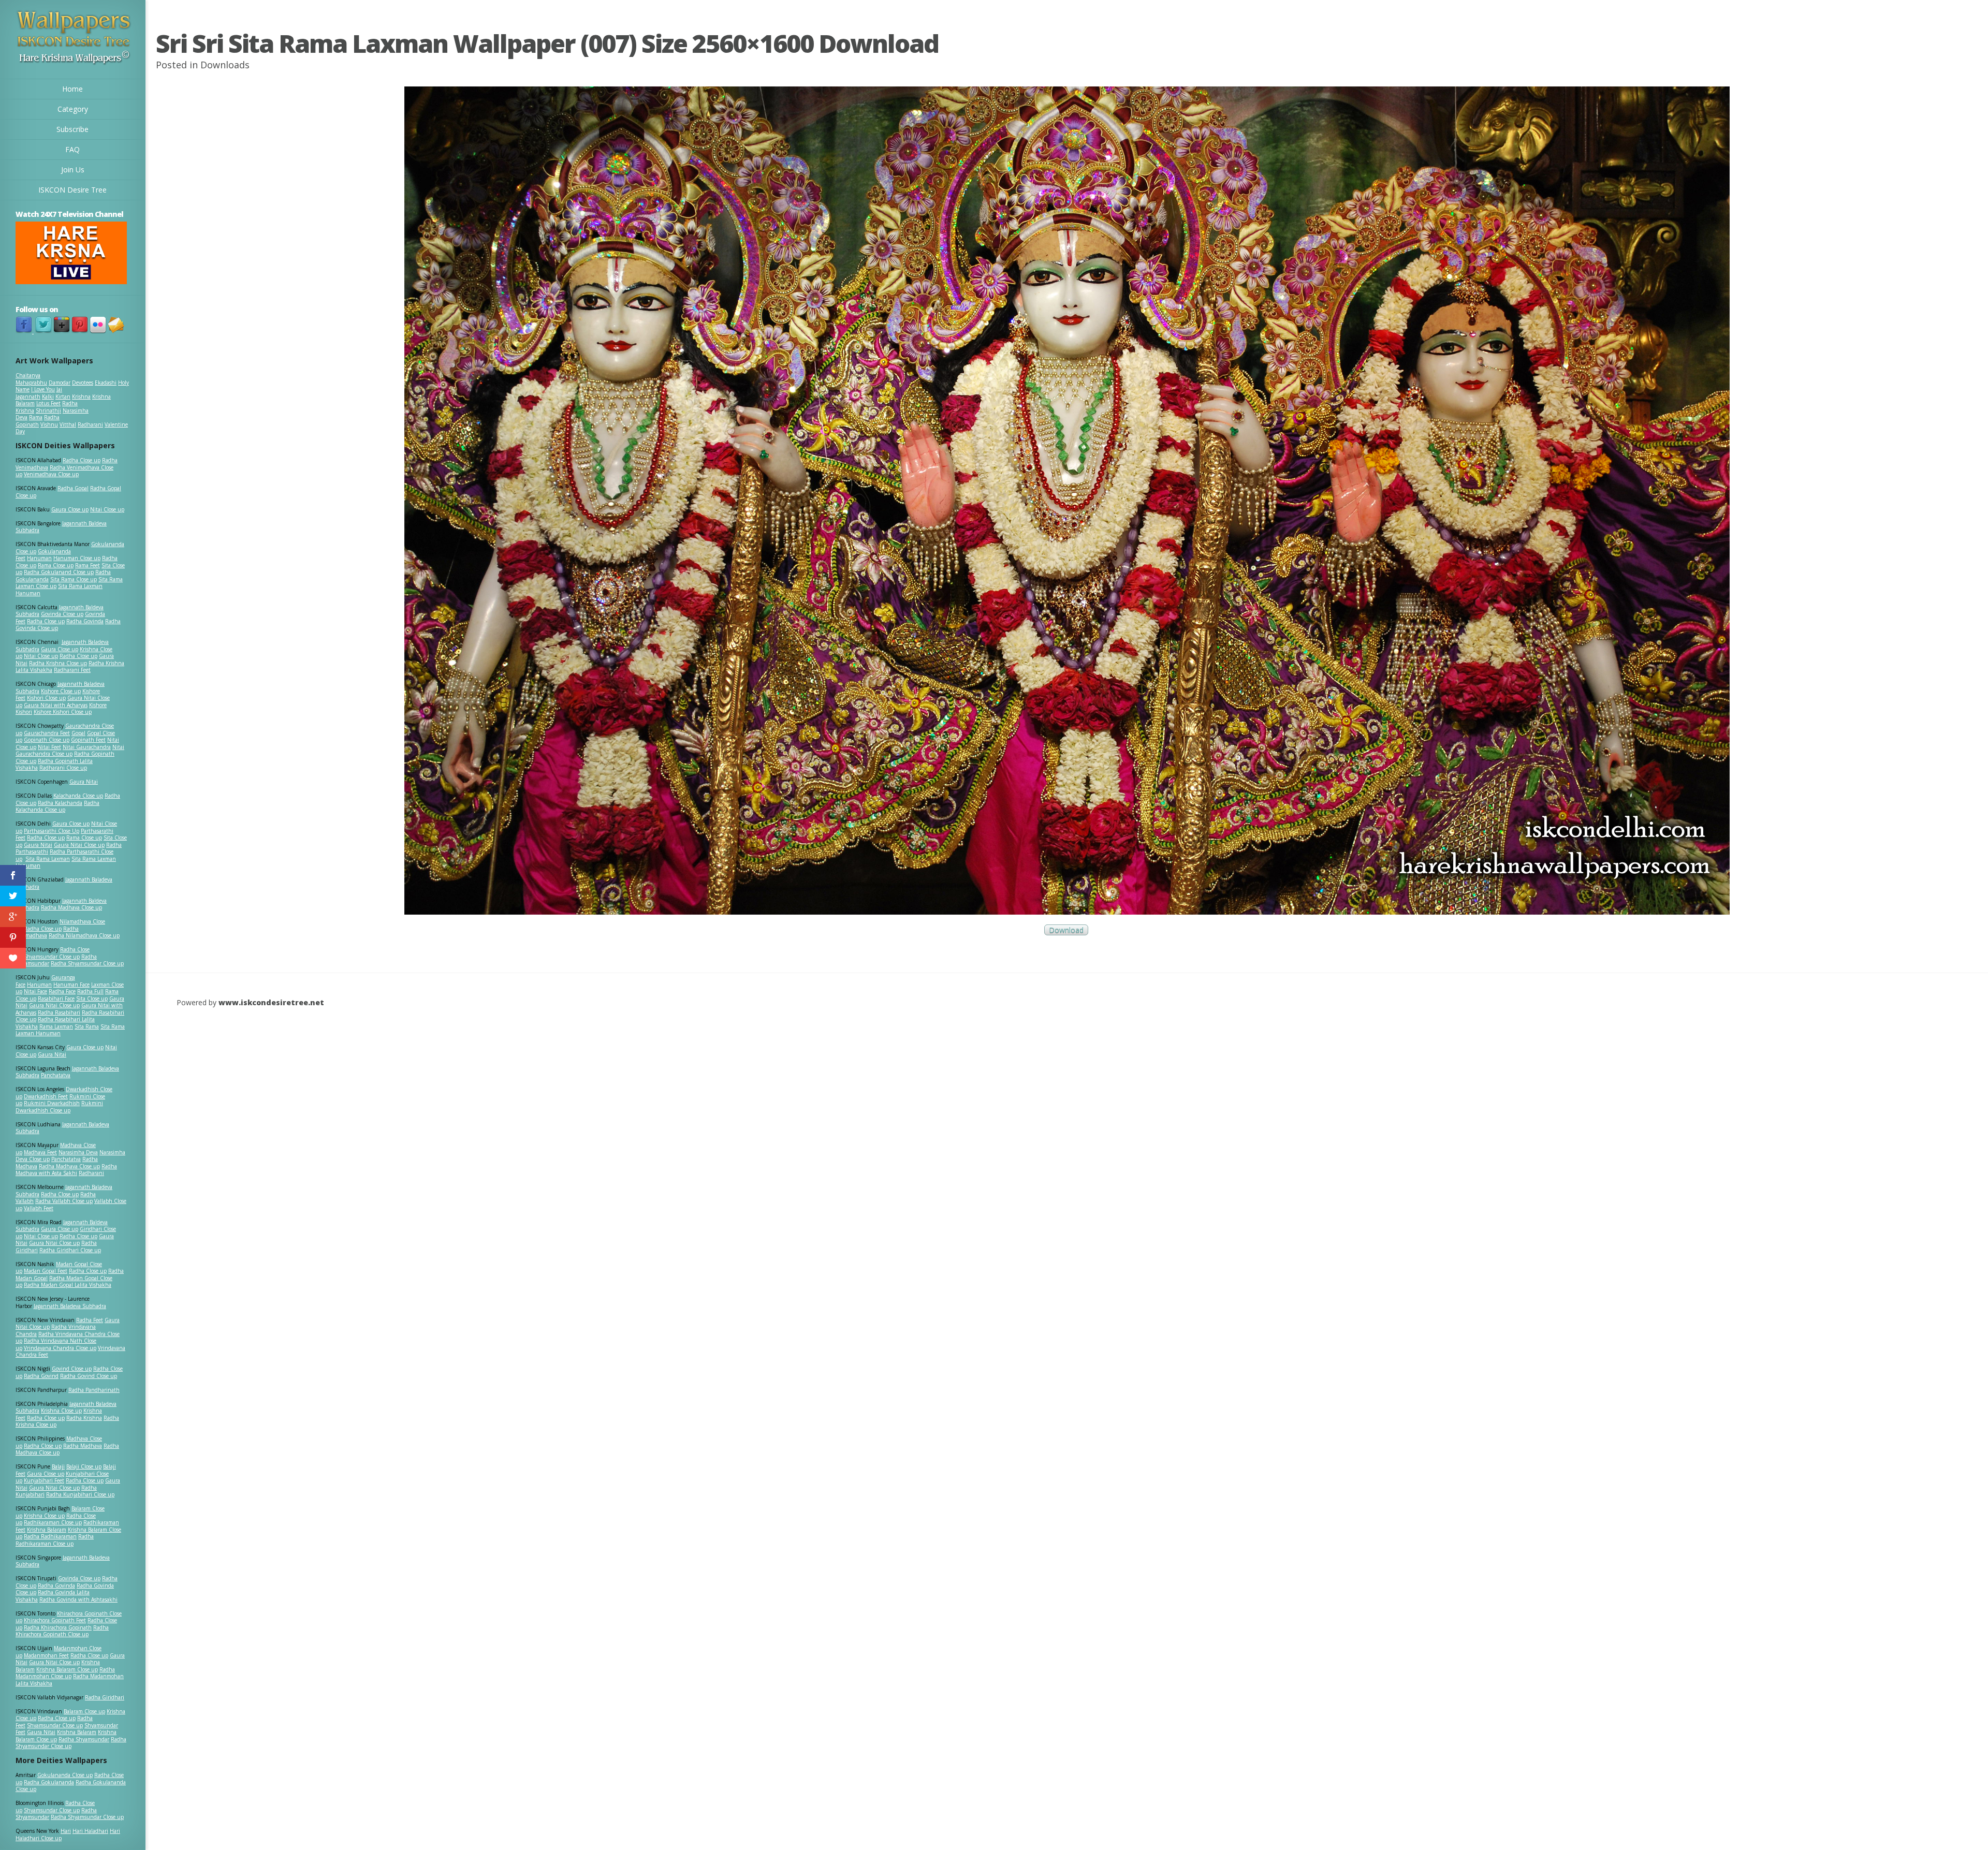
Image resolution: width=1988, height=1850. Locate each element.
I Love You (43, 389)
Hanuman (39, 558)
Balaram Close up (84, 1711)
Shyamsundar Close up (52, 957)
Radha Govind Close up (89, 1376)
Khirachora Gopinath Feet (55, 1620)
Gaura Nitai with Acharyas (56, 705)
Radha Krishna (84, 1418)
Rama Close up (56, 565)
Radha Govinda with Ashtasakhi (78, 1599)
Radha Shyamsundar (84, 1739)
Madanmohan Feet (46, 1655)
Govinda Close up (62, 614)
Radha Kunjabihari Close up (80, 1494)
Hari (66, 1831)
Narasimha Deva (78, 1152)
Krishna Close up (61, 1411)
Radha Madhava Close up (71, 907)
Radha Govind (41, 1376)
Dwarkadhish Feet (46, 1096)
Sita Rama (87, 1026)
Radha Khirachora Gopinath (58, 1627)
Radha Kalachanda (60, 803)
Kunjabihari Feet (44, 1480)
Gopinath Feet (88, 740)
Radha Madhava (83, 1446)
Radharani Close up (63, 768)
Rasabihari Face (56, 999)
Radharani (90, 424)
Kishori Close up (46, 698)
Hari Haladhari (90, 1831)
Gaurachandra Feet (47, 733)
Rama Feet (87, 565)
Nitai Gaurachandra (87, 747)
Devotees (83, 383)
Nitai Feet (49, 747)
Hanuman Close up (77, 558)
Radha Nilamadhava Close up (84, 935)
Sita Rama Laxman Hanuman (59, 590)
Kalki (48, 397)
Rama (36, 417)
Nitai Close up (107, 509)
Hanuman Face (71, 985)
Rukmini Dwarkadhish (52, 1103)
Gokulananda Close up (65, 1775)
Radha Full (90, 991)
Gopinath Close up (47, 740)
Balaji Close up (84, 1466)
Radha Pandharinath (94, 1390)
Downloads (225, 65)
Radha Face (62, 991)
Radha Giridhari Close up (70, 1250)
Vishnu (49, 424)
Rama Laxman (56, 1026)
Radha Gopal (73, 488)
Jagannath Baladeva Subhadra (62, 1128)
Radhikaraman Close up (53, 1522)
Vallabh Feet (39, 1208)
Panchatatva (56, 1075)
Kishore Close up (61, 691)
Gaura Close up (70, 509)
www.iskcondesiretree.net (271, 1002)
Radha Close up (82, 460)
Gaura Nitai (84, 782)
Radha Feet (90, 1320)
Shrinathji (48, 410)
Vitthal (68, 424)
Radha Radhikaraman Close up (55, 1540)
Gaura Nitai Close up (79, 845)
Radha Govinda (85, 621)
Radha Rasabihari (59, 1012)
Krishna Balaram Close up (67, 1669)
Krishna (81, 397)
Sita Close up (92, 999)
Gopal (78, 733)
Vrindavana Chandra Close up (60, 1348)
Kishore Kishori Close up (63, 712)
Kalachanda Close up (78, 796)
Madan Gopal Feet (46, 1271)
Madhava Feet (40, 1152)
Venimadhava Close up (51, 474)
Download (1066, 930)
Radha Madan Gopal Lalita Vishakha (68, 1285)
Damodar (60, 383)
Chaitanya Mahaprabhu (31, 379)
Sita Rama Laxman (48, 859)
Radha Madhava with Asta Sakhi (66, 1170)
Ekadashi (106, 383)
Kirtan (63, 397)
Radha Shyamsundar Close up (87, 963)
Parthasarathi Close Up (52, 831)
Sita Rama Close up (74, 579)
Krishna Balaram (47, 1530)
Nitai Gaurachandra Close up (70, 751)
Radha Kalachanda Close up (57, 806)
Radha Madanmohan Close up (65, 1673)
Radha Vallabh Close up (64, 1201)
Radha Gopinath (38, 421)
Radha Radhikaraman (50, 1536)
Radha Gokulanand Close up (59, 572)
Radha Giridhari (105, 1697)
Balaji (58, 1466)
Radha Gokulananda (49, 1782)
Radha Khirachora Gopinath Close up (62, 1631)
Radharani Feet (72, 670)
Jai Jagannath (39, 393)
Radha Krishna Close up (58, 663)
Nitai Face (35, 991)
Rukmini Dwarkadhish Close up (59, 1107)
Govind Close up (72, 1369)
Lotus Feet (48, 403)
